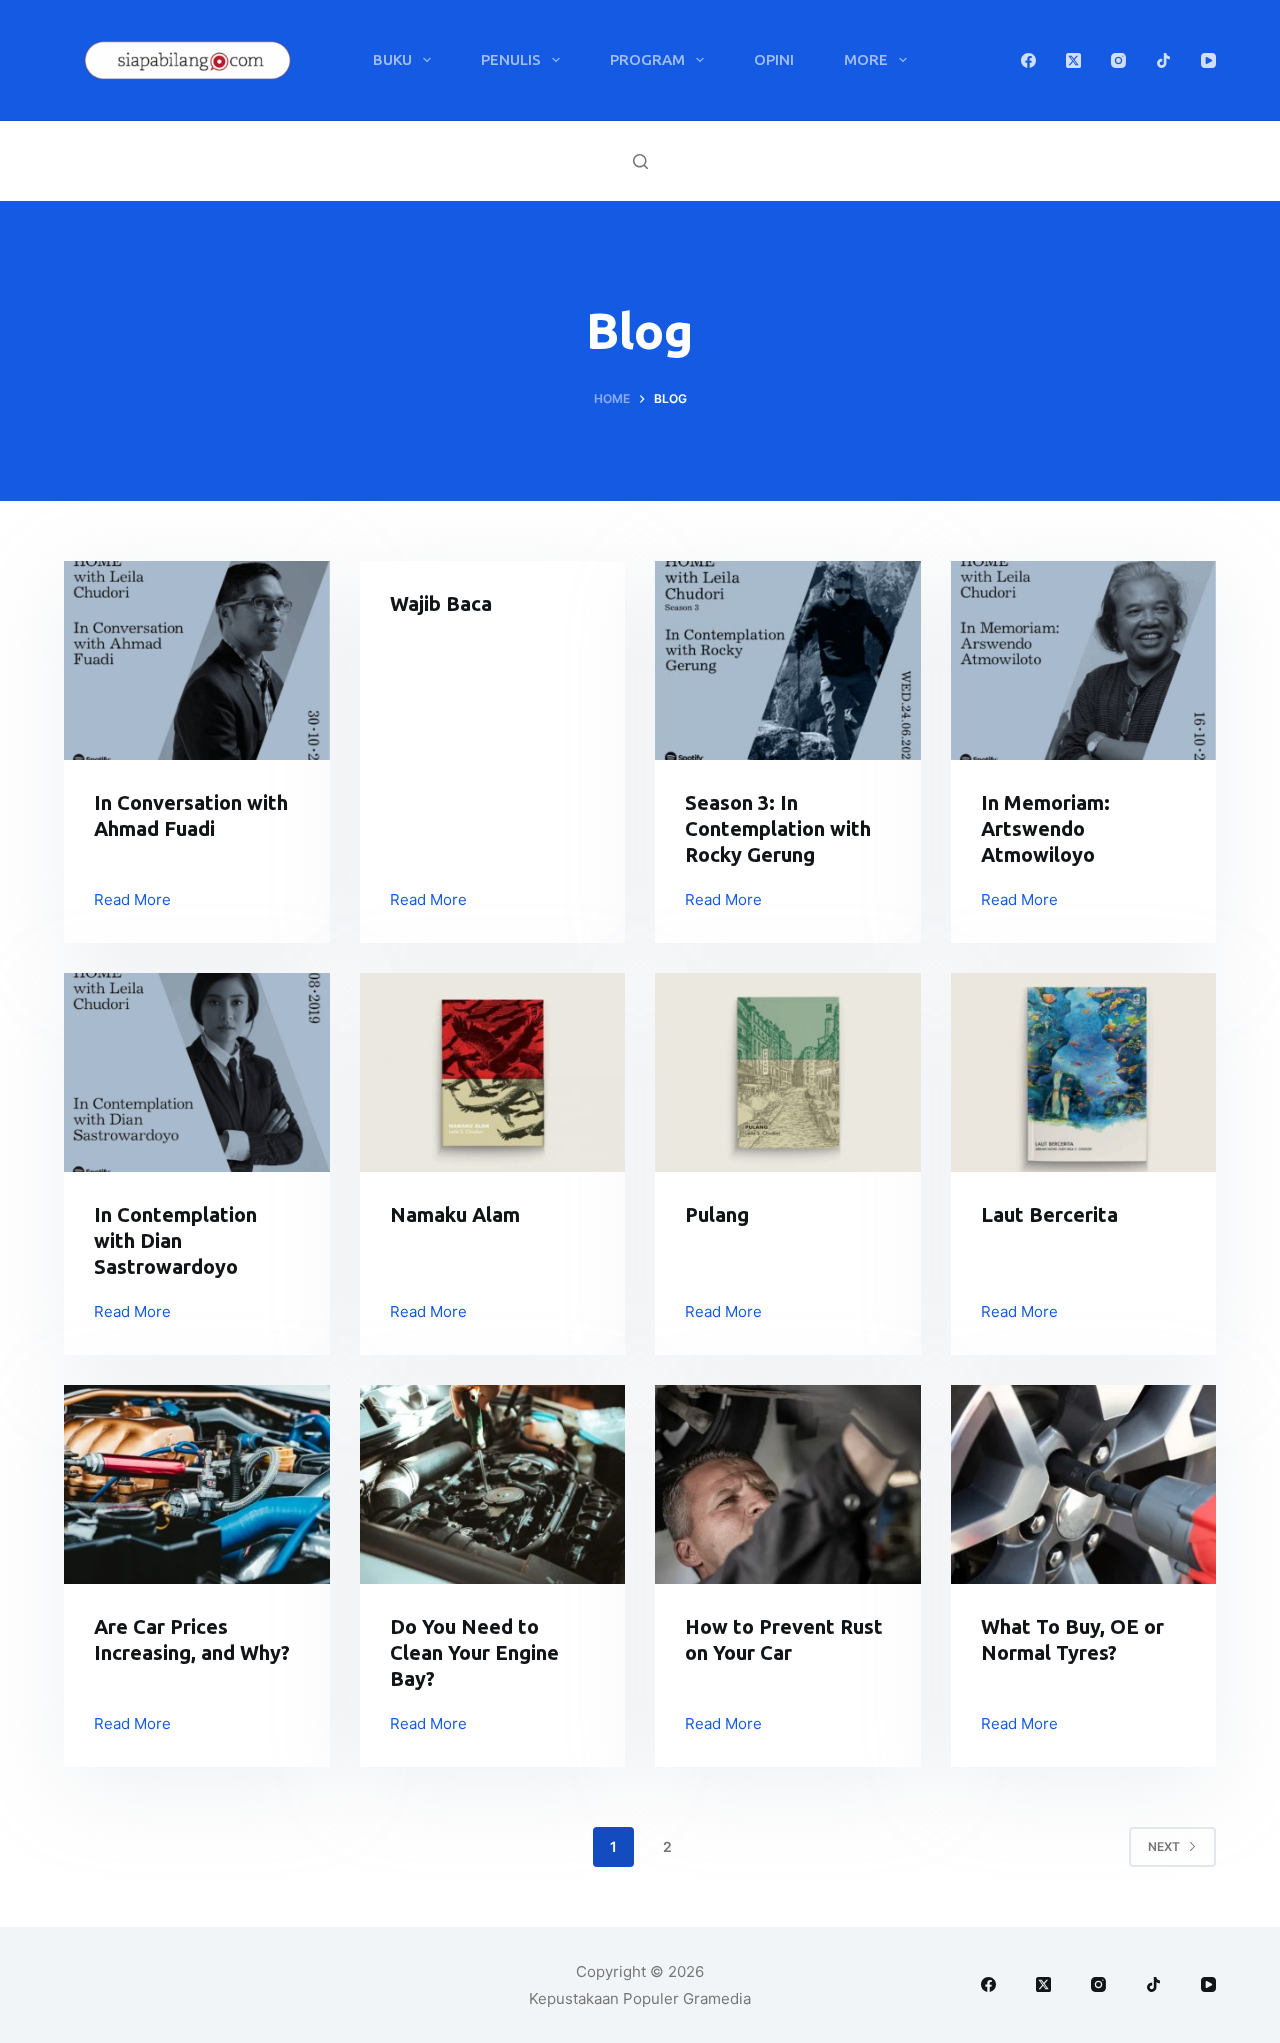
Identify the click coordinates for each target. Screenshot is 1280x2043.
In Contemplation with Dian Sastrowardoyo (175, 1240)
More (866, 59)
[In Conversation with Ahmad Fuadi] (197, 660)
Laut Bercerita (1049, 1214)
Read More (132, 901)
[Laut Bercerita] (1084, 1072)
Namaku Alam (455, 1214)
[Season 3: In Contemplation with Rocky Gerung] (788, 660)
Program (647, 59)
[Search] (640, 161)
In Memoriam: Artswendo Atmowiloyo (1045, 828)
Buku (392, 59)
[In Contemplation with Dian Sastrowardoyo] (197, 1072)
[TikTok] (1163, 60)
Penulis (511, 59)
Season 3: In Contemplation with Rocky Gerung (778, 828)
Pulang (717, 1214)
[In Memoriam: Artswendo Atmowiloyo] (1084, 660)
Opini (774, 59)
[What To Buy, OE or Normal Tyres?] (1084, 1484)
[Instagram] (1118, 60)
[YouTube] (1208, 60)
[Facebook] (1028, 60)
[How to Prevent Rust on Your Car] (788, 1484)
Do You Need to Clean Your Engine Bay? (474, 1652)
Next (1164, 1846)
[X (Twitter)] (1073, 60)
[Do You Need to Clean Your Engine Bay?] (493, 1484)
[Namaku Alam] (493, 1072)
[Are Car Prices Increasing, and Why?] (197, 1484)
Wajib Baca (441, 603)
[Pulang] (788, 1072)
